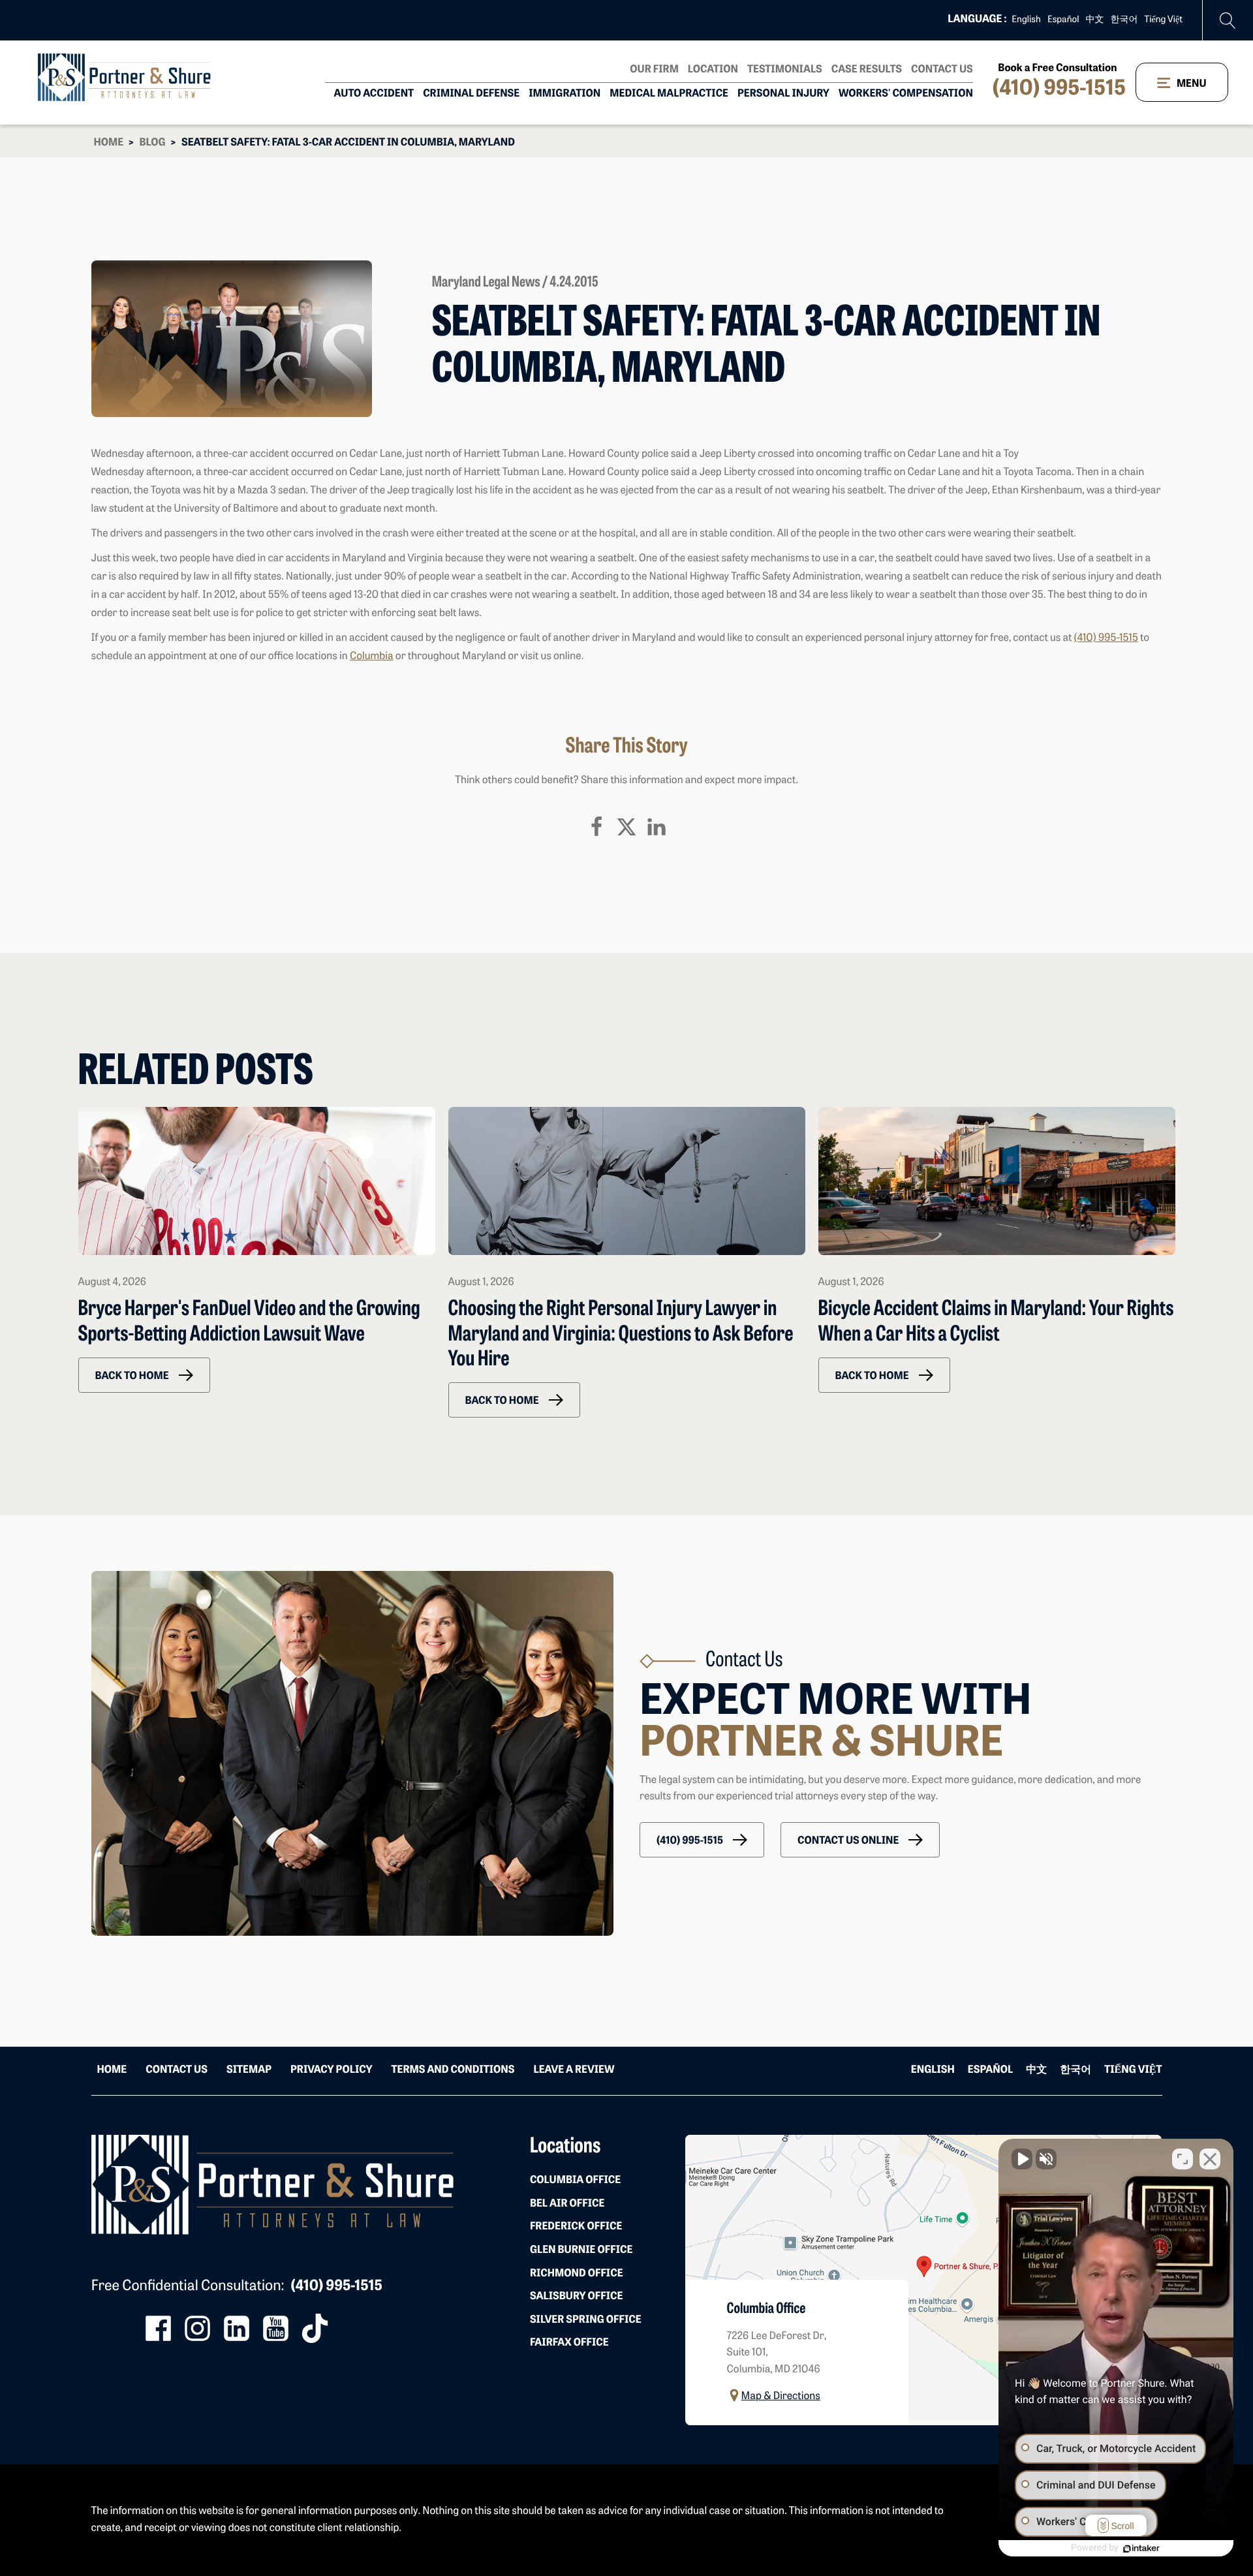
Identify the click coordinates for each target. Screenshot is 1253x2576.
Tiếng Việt (1164, 20)
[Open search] (1228, 21)
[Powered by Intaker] (1141, 2549)
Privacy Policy (331, 2070)
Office (575, 2180)
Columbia (372, 657)
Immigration (565, 94)
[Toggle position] (1183, 2159)
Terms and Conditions (453, 2070)
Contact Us (942, 70)
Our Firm (654, 70)
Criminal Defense (471, 94)
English (1026, 20)
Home (109, 143)
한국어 (1124, 20)
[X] (626, 827)
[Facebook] (596, 827)
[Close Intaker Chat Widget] (1210, 2159)
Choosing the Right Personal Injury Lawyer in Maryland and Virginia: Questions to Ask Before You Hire (621, 1335)
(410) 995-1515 (1059, 89)
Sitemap (249, 2070)
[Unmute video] (1022, 2159)
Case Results (867, 70)
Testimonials (785, 70)
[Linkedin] (657, 827)
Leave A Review (574, 2070)
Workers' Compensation (906, 94)
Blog (152, 143)
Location (713, 70)
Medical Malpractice (669, 94)
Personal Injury (783, 94)
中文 (1095, 20)
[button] (144, 1375)
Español (1063, 20)
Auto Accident (374, 94)
